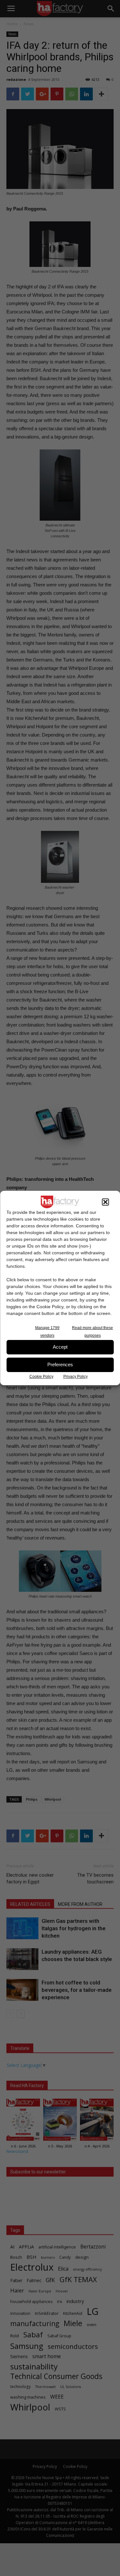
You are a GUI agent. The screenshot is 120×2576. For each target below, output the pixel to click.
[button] (105, 1202)
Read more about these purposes (92, 1332)
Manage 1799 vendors (47, 1332)
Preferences (60, 1365)
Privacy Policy (76, 1377)
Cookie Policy (41, 1377)
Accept (60, 1347)
